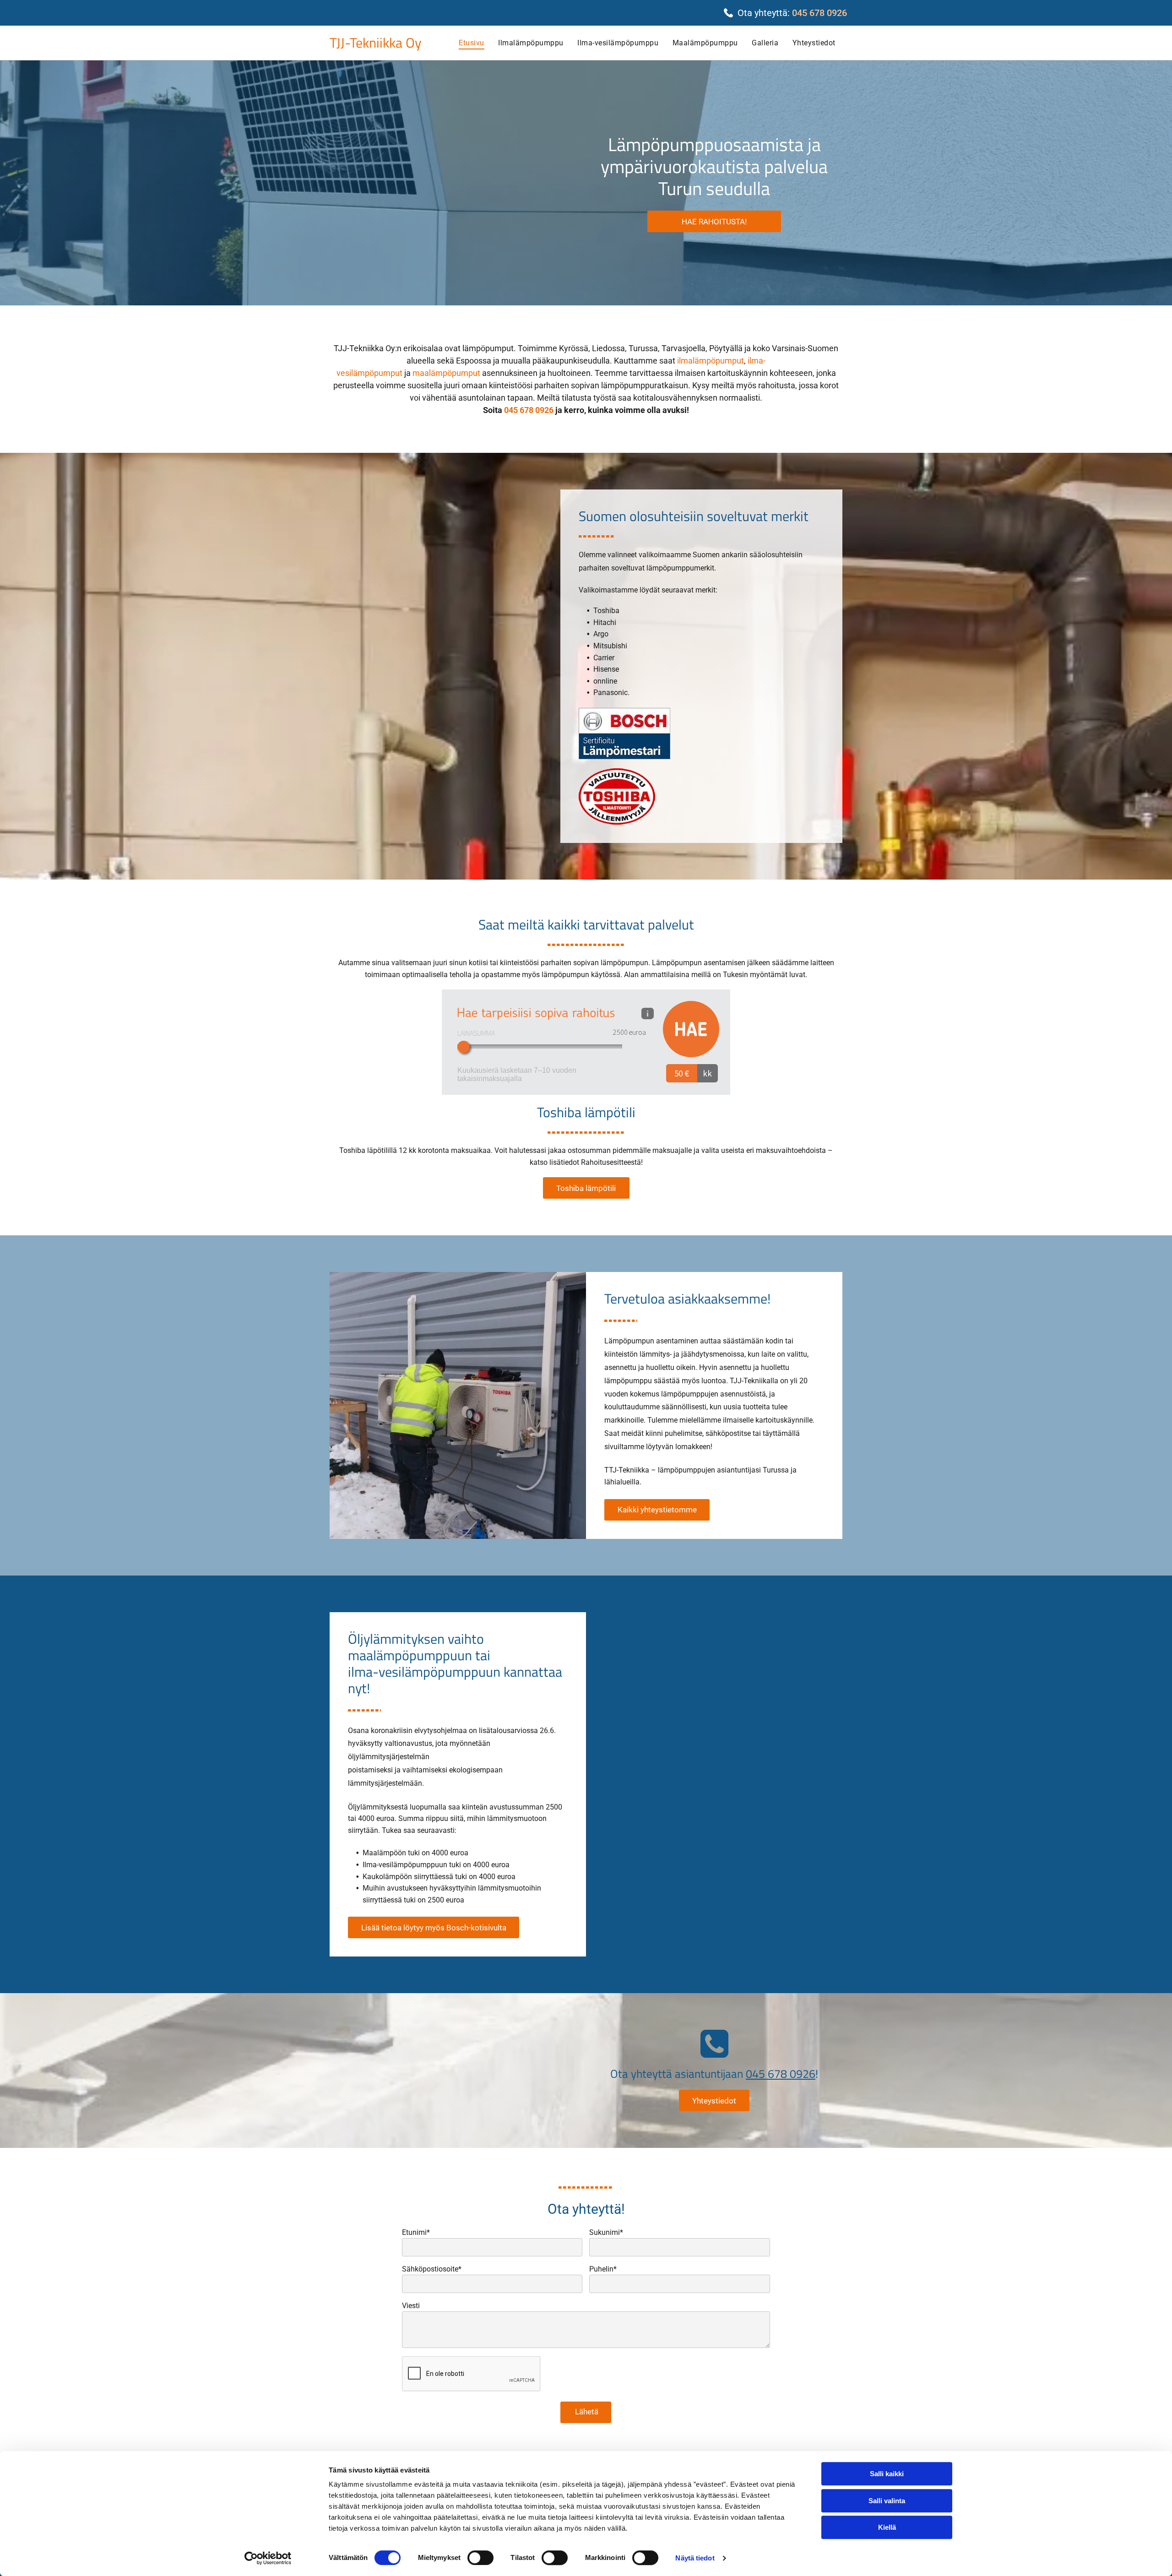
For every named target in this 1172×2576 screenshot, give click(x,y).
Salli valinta (887, 2501)
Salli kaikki (887, 2474)
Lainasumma (476, 1033)
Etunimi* (416, 2232)
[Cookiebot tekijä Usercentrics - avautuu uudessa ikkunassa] (268, 2558)
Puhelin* (603, 2269)
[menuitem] (471, 43)
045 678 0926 (819, 13)
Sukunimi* (606, 2232)
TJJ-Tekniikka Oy (375, 43)
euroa (637, 1032)
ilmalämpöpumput (711, 361)
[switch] (480, 2558)
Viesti (411, 2306)
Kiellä (887, 2527)
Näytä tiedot (695, 2558)
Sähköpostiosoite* (432, 2269)
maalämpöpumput (446, 373)
